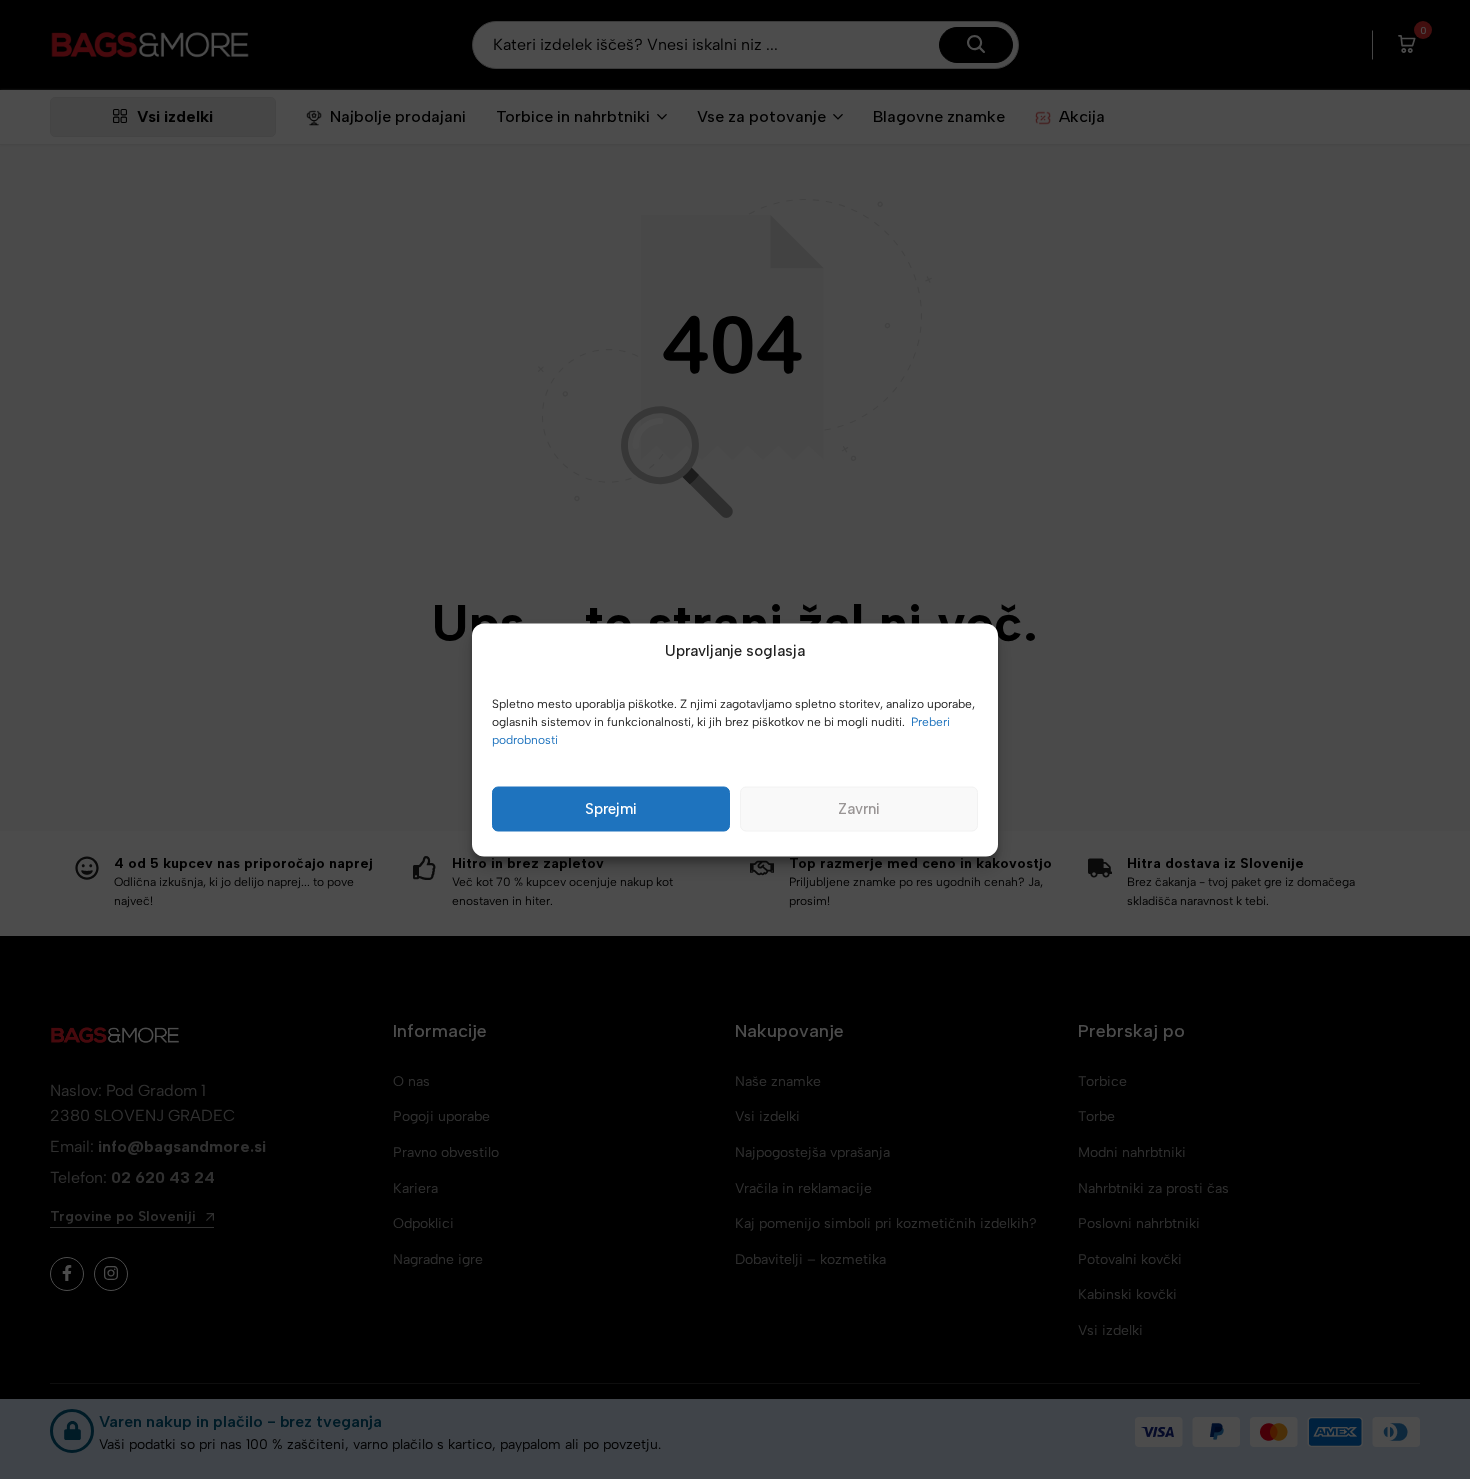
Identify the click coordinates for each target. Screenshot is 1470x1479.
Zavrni (859, 809)
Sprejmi (611, 809)
